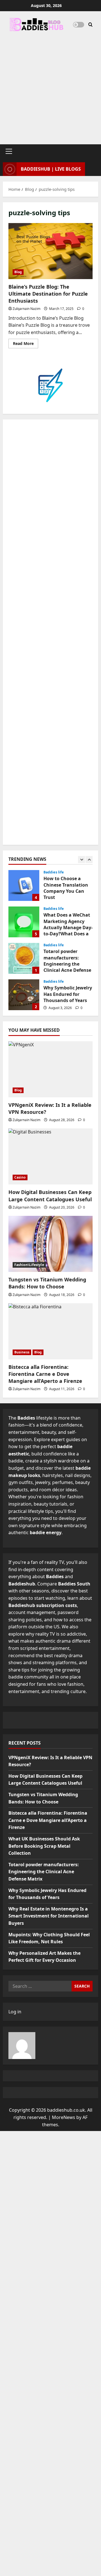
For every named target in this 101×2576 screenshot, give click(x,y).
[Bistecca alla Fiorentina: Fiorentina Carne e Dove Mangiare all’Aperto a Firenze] (50, 1331)
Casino (20, 1177)
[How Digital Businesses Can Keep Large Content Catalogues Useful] (50, 1156)
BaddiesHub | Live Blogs (51, 169)
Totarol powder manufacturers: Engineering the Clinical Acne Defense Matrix (24, 958)
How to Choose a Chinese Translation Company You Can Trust (24, 885)
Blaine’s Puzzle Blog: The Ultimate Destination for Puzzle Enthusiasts (50, 251)
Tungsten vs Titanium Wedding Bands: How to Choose (47, 1283)
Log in (15, 2012)
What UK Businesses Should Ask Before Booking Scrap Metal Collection (44, 1846)
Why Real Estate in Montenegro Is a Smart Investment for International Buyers (49, 1916)
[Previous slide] (82, 860)
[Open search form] (90, 25)
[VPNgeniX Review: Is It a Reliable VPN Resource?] (50, 1069)
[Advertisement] (50, 85)
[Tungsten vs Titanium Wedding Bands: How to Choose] (50, 1244)
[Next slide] (89, 860)
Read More (26, 344)
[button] (9, 151)
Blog (18, 272)
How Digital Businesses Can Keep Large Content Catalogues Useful (50, 1196)
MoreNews (64, 2117)
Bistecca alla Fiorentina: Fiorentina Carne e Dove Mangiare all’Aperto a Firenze (45, 1374)
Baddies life (54, 872)
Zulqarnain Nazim (27, 309)
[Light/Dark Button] (79, 25)
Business (22, 1352)
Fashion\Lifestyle (29, 1265)
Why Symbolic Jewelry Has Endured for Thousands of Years (24, 995)
